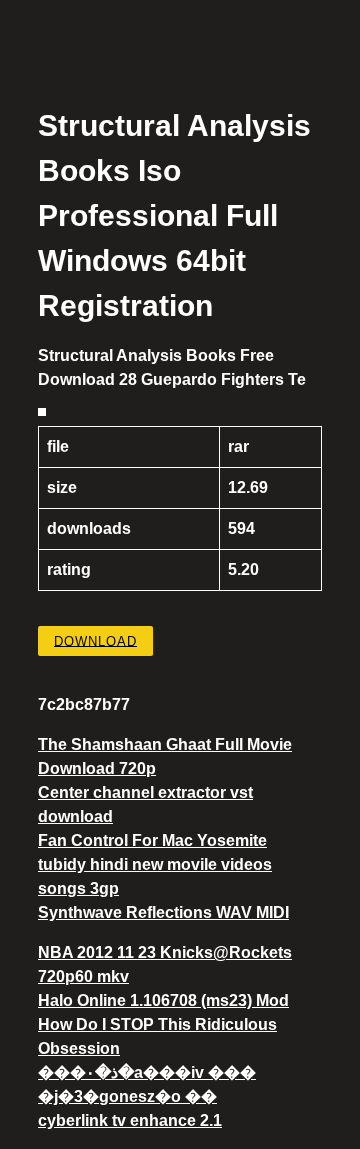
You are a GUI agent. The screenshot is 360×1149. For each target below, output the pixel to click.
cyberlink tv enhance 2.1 (130, 1120)
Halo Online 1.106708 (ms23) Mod (163, 1000)
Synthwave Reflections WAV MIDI (163, 912)
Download (95, 640)
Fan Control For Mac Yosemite (152, 840)
